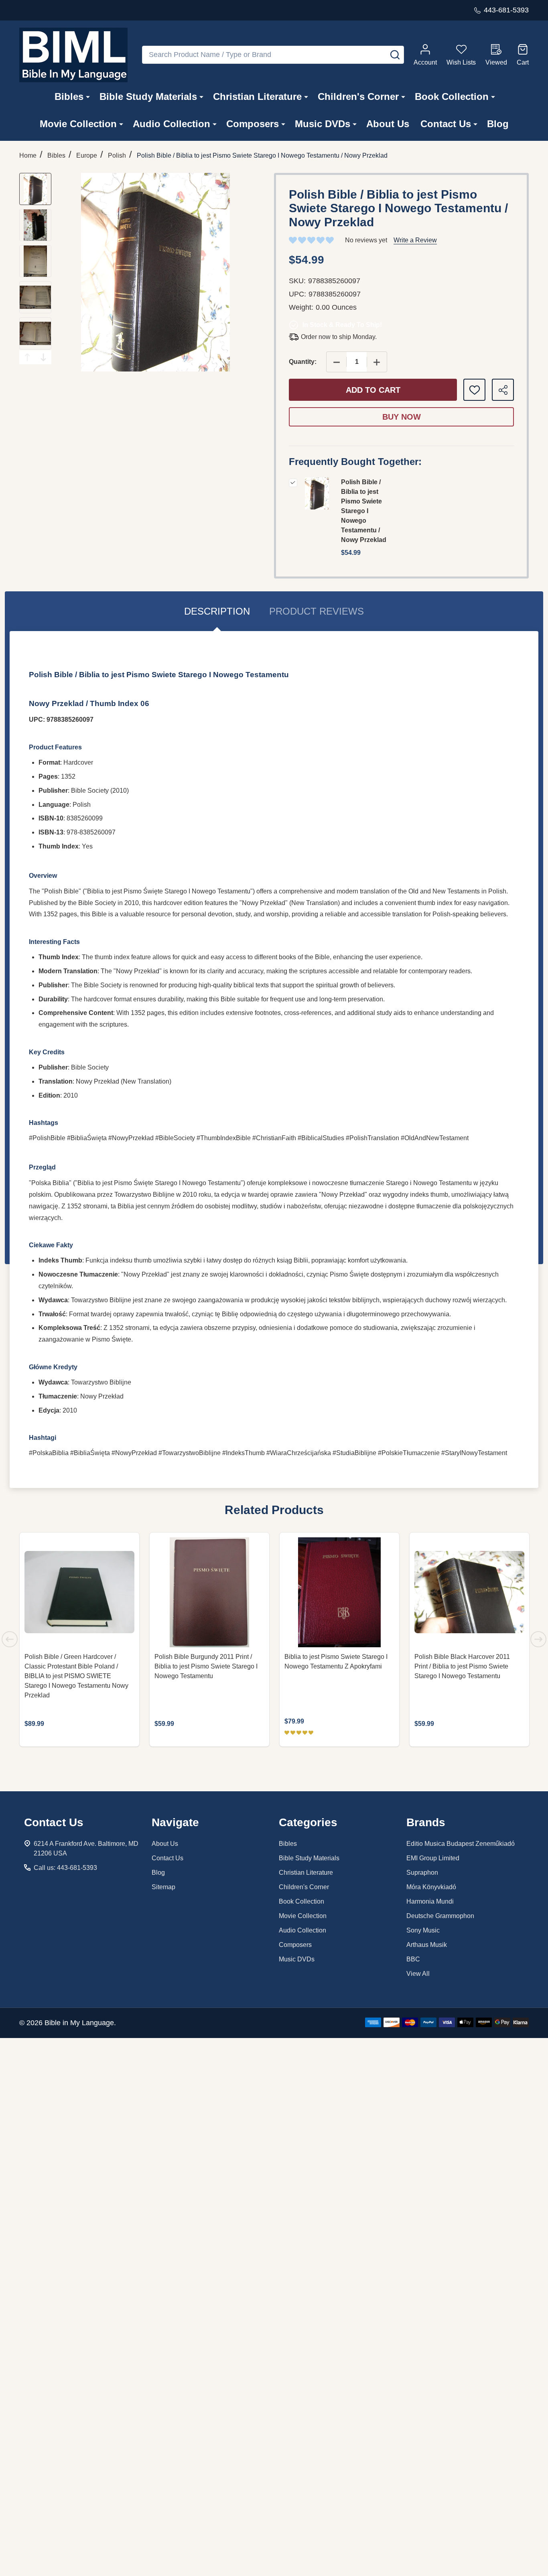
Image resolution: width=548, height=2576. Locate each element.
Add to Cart (373, 390)
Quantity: (303, 362)
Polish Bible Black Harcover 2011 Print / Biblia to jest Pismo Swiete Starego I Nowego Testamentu (462, 1666)
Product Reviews (317, 611)
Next (43, 357)
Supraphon (422, 1873)
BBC (413, 1959)
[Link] (73, 55)
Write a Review (415, 240)
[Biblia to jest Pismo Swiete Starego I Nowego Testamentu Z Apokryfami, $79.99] (339, 1592)
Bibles (69, 96)
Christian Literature (257, 96)
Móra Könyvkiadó (431, 1887)
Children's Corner (358, 96)
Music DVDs (323, 124)
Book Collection (452, 96)
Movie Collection (78, 124)
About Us (388, 124)
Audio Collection (172, 124)
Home (28, 155)
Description (217, 611)
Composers (253, 124)
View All (418, 1974)
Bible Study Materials (148, 96)
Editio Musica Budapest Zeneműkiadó (461, 1844)
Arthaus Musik (427, 1945)
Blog (498, 124)
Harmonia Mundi (430, 1901)
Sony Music (423, 1930)
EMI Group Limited (433, 1858)
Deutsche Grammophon (440, 1916)
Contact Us (446, 124)
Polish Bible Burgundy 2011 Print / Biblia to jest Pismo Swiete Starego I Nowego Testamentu (206, 1666)
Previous (27, 357)
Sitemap (163, 1887)
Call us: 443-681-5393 (65, 1868)
